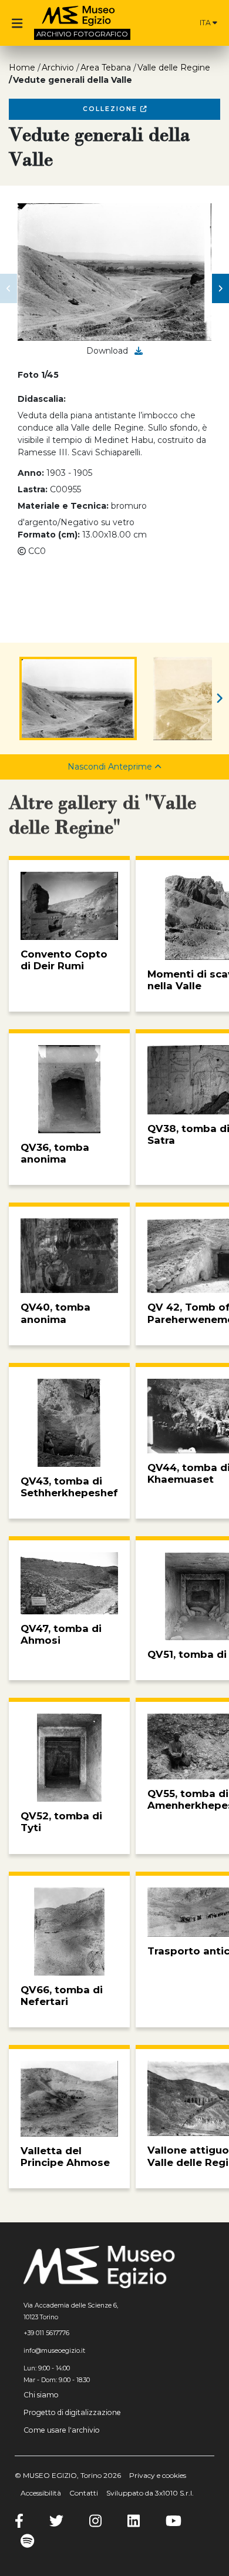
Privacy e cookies (158, 2475)
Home (22, 68)
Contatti (84, 2493)
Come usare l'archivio (62, 2430)
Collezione (112, 109)
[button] (9, 288)
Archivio (58, 68)
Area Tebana (106, 68)
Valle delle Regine (174, 68)
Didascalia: (42, 399)
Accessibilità (41, 2493)
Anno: (31, 473)
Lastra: (33, 489)
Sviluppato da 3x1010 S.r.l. (150, 2493)
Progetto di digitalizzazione (72, 2412)
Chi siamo (41, 2395)
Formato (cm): (49, 535)
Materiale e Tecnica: (63, 506)
